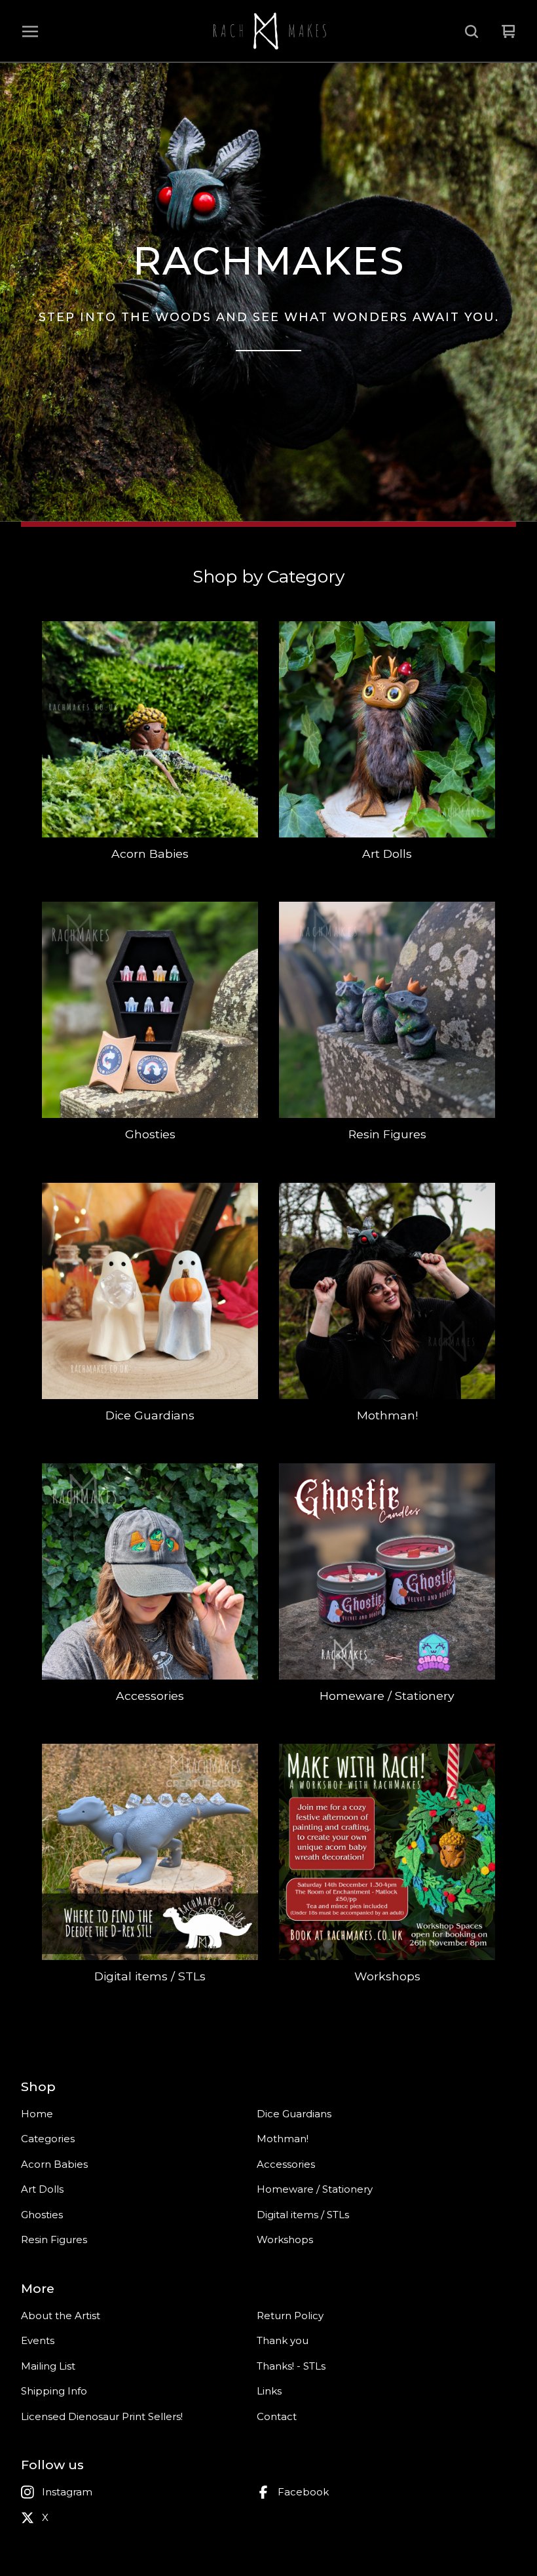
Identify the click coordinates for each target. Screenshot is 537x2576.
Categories (48, 2139)
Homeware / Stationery (315, 2189)
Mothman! (283, 2139)
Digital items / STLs (303, 2215)
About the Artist (61, 2316)
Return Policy (290, 2316)
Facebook (303, 2492)
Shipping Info (54, 2391)
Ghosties (42, 2215)
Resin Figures (54, 2240)
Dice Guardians (294, 2114)
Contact (277, 2416)
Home (37, 2114)
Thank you (283, 2340)
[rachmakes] (268, 31)
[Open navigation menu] (30, 31)
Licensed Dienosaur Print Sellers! (102, 2416)
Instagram (67, 2492)
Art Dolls (42, 2189)
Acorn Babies (54, 2164)
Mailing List (48, 2366)
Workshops (285, 2240)
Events (38, 2340)
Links (269, 2391)
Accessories (286, 2164)
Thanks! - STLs (291, 2366)
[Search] (472, 31)
